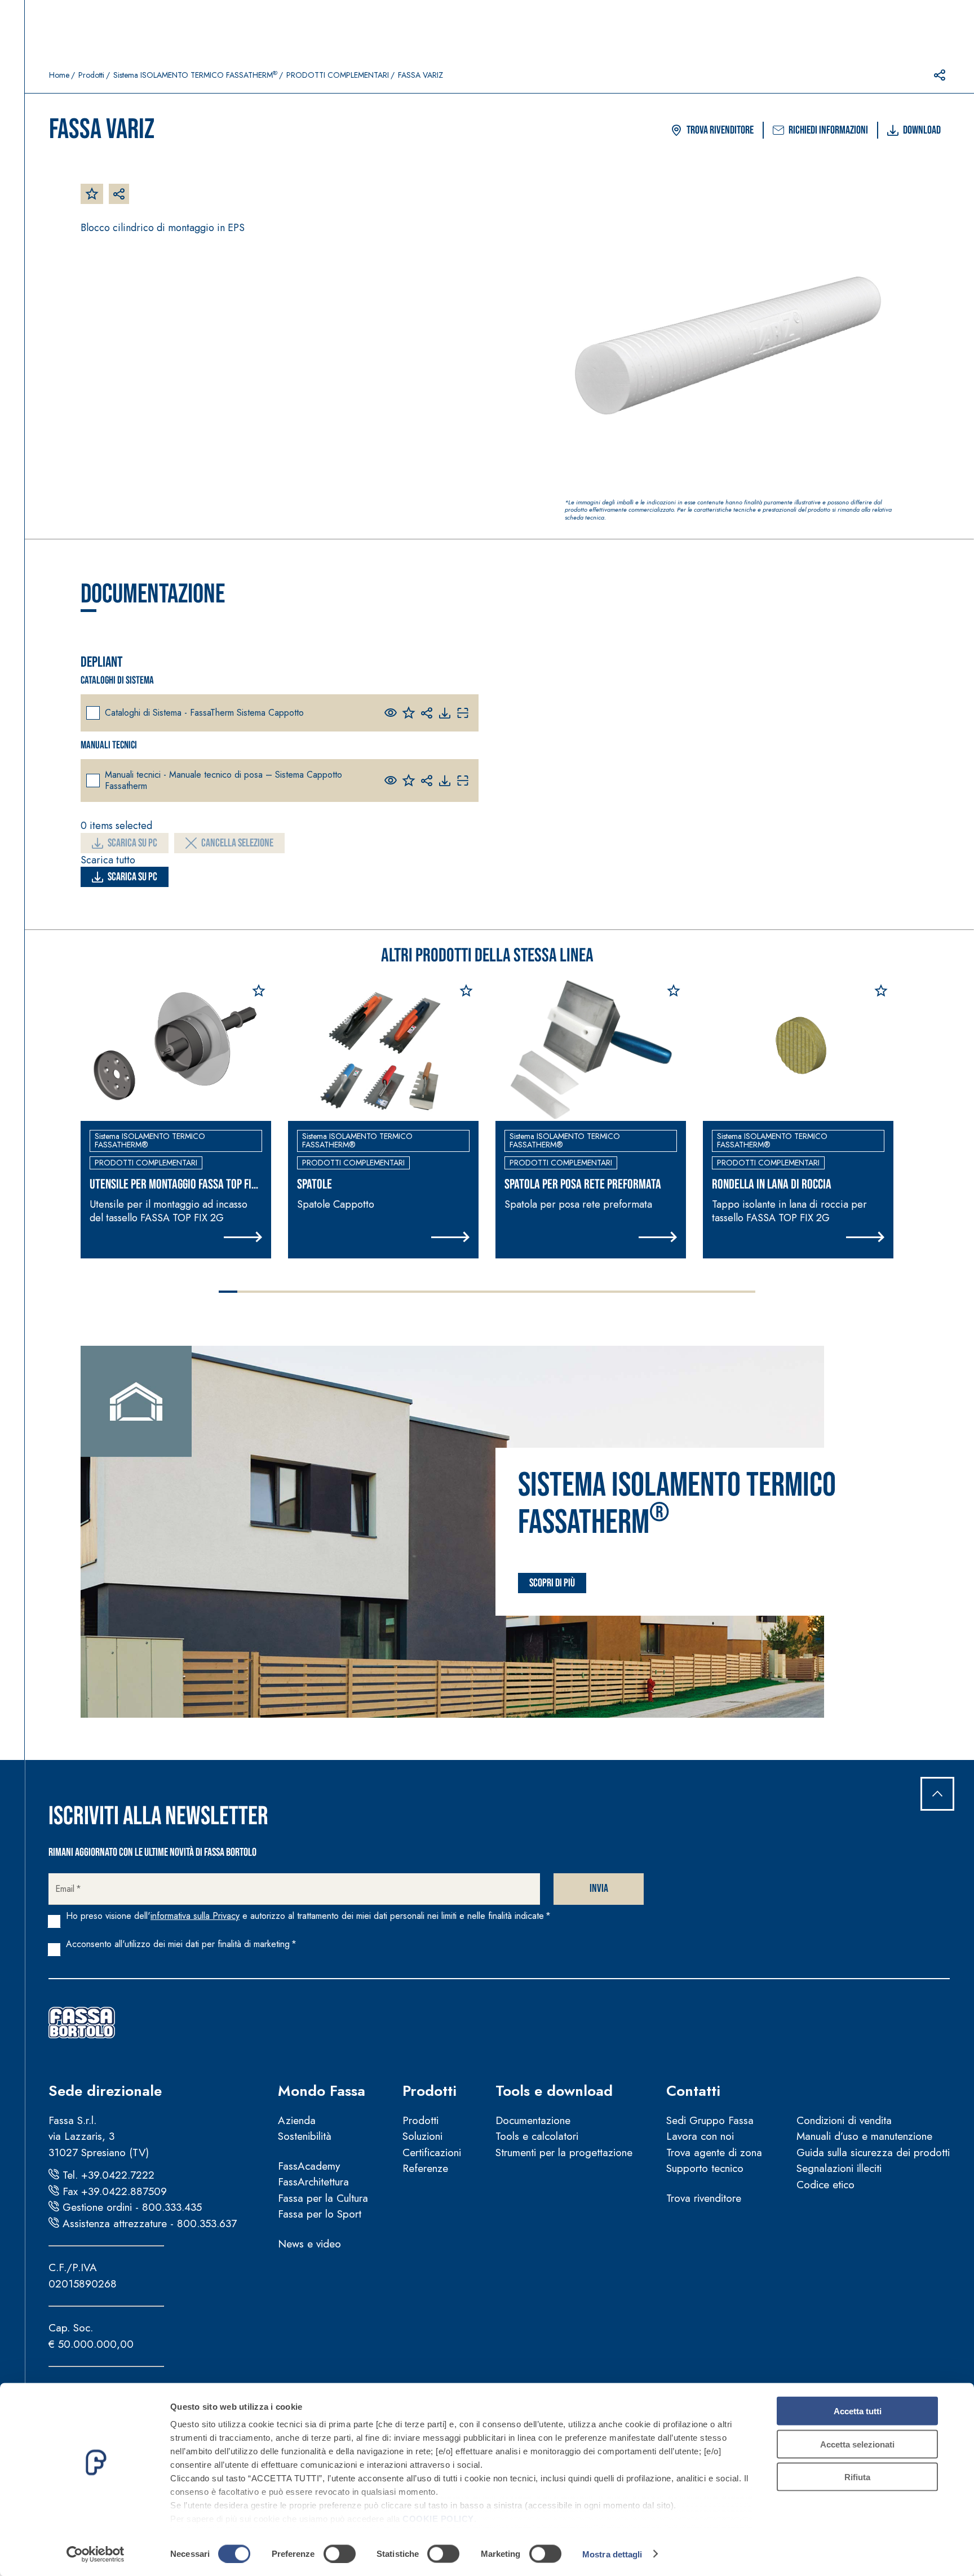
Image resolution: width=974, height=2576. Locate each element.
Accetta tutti (858, 2411)
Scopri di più (552, 1583)
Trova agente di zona (714, 2152)
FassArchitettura (313, 2182)
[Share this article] (940, 75)
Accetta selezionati (857, 2444)
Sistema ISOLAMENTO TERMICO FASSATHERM (195, 75)
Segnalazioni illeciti (839, 2168)
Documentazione (533, 2120)
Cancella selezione (237, 843)
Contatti (693, 2091)
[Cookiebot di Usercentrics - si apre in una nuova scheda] (96, 2554)
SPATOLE (315, 1185)
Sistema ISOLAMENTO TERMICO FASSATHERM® (150, 1140)
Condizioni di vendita (844, 2120)
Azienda (297, 2120)
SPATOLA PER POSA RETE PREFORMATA (583, 1185)
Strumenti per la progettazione (564, 2152)
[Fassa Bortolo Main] (82, 2023)
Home (59, 75)
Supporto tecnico (705, 2168)
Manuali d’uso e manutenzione (864, 2136)
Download (922, 130)
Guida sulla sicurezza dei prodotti (873, 2152)
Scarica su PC (132, 843)
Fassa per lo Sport (320, 2214)
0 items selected (116, 826)
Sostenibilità (305, 2136)
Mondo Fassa (322, 2091)
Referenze (425, 2168)
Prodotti (91, 75)
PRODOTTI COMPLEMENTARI (338, 75)
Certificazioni (432, 2152)
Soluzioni (422, 2136)
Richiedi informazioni (828, 130)
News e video (309, 2244)
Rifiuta (857, 2477)
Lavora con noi (700, 2136)
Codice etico (825, 2185)
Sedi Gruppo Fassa (710, 2120)
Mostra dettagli (612, 2554)
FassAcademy (309, 2166)
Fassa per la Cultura (323, 2198)
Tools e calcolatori (537, 2136)
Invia (599, 1888)
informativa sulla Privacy (195, 1916)
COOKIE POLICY (438, 2519)
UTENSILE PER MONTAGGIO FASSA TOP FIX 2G (173, 1185)
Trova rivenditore (720, 130)
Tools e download (554, 2091)
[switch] (340, 2553)
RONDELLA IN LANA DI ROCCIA (772, 1185)
